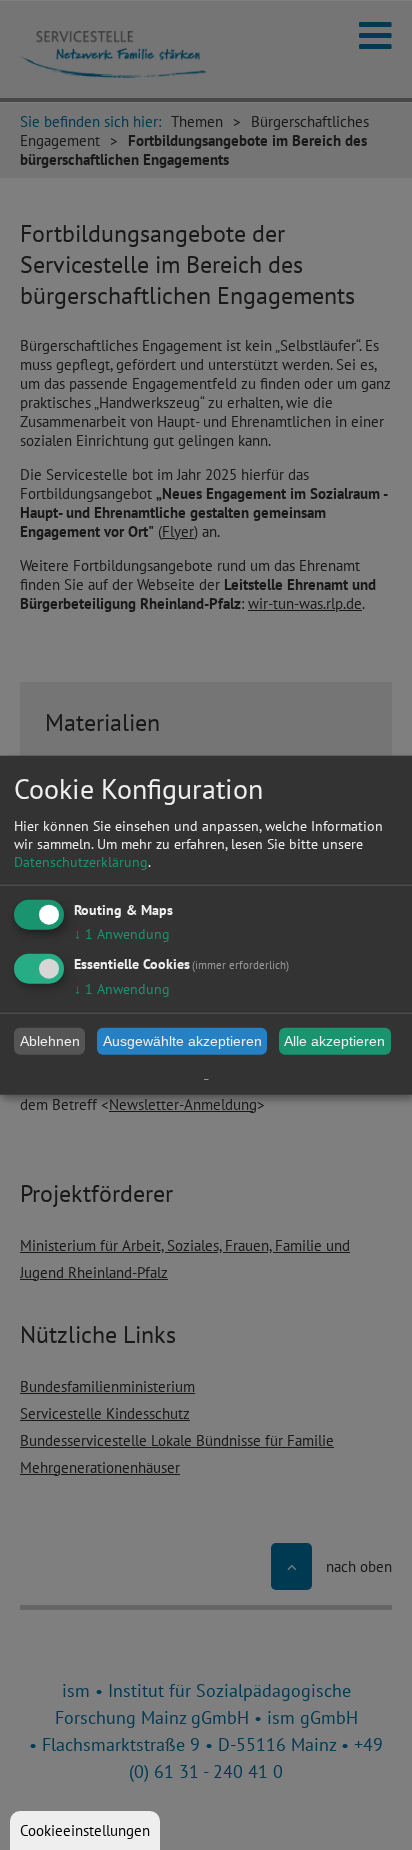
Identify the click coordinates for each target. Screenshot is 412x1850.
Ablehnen (50, 1041)
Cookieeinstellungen (85, 1830)
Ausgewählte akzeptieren (182, 1041)
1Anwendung (122, 933)
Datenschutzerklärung (81, 861)
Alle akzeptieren (334, 1041)
